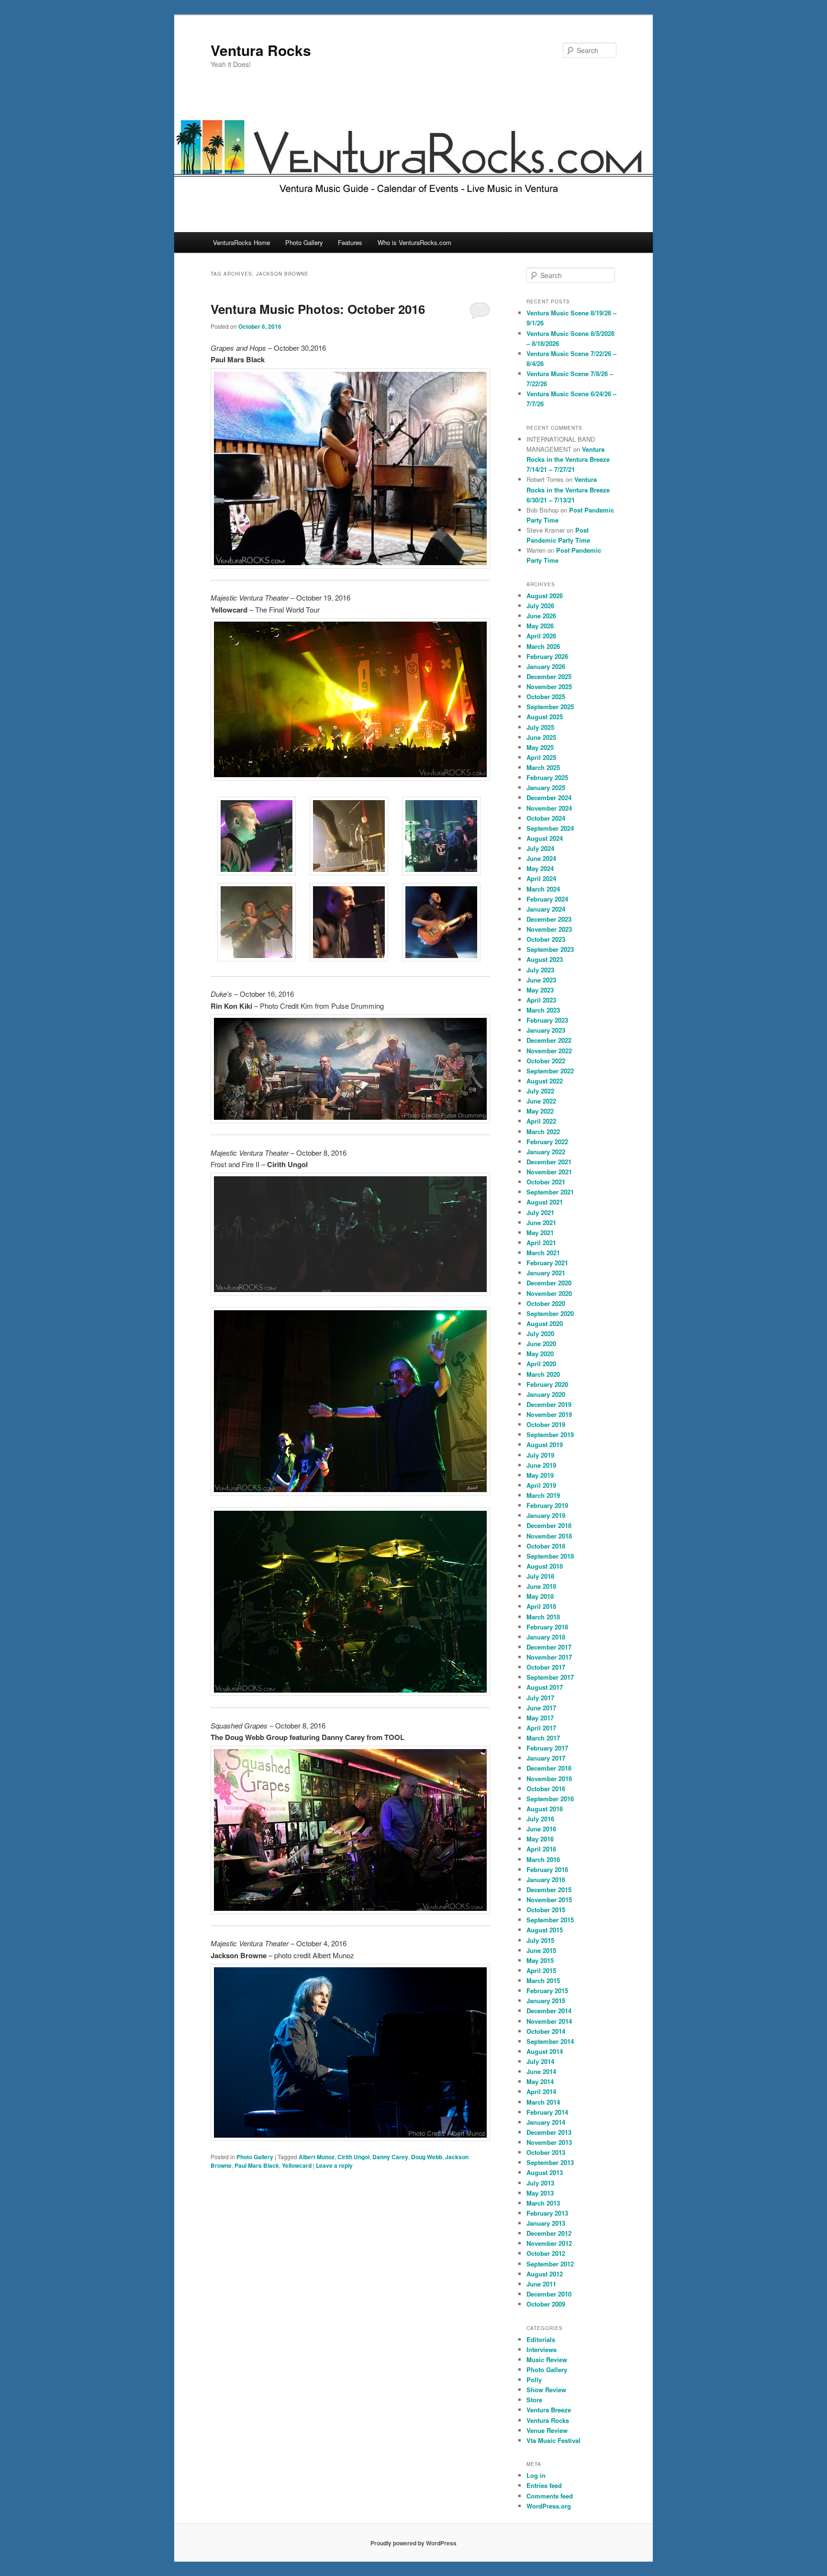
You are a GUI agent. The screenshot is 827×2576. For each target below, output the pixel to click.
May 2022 (540, 1111)
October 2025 (546, 697)
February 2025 (547, 777)
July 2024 (540, 848)
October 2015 (546, 1910)
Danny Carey (390, 2157)
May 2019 (540, 1475)
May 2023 (540, 990)
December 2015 (549, 1890)
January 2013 (546, 2223)
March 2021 (543, 1253)
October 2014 (546, 2031)
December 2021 (549, 1162)
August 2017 (545, 1687)
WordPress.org (549, 2506)
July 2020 (540, 1333)
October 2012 (546, 2253)
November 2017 (549, 1657)
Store (534, 2400)
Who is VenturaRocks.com (414, 242)
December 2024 (549, 797)
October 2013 (546, 2152)
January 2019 (546, 1515)
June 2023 (541, 980)
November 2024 (549, 808)
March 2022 (543, 1132)
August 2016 (545, 1809)
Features (350, 242)
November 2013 (549, 2142)
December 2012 (549, 2233)
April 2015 (541, 1970)
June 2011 (541, 2284)
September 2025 (550, 707)
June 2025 (541, 737)
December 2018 (549, 1525)
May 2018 (540, 1596)
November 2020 (549, 1293)
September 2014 (550, 2041)
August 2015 (545, 1930)
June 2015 (541, 1950)
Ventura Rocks (261, 50)
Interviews (542, 2349)
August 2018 (545, 1566)
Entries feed (544, 2485)
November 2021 (549, 1172)
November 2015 (549, 1900)
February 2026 (547, 656)
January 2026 (546, 666)
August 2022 (545, 1081)
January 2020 (546, 1394)
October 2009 (546, 2304)
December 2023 (549, 919)
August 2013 (545, 2172)
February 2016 (547, 1869)
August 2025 (545, 717)
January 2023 (546, 1030)
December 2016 (549, 1768)
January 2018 (546, 1637)
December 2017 (549, 1647)
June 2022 (541, 1101)
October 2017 (546, 1667)
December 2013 (549, 2132)
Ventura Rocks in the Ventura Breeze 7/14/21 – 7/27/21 (568, 459)
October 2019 (546, 1424)
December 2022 (549, 1040)
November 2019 (549, 1414)
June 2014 (541, 2071)
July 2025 (540, 727)
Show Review (546, 2390)
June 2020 (541, 1344)
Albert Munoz (317, 2157)
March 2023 (543, 1010)
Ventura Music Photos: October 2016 (318, 309)
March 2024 (543, 889)
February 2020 (547, 1384)
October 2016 (546, 1789)
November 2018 (549, 1536)
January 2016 (546, 1879)
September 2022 (550, 1071)
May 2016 (540, 1839)
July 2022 (540, 1091)
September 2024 (550, 828)
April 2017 (541, 1728)
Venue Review (547, 2430)
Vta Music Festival (553, 2440)
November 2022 (549, 1051)
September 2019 (550, 1434)
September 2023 (550, 949)
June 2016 (541, 1829)
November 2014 (549, 2021)
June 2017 (541, 1708)
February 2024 (547, 899)
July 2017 (540, 1698)
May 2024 (540, 868)
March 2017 (543, 1738)
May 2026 (540, 626)
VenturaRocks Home (241, 242)
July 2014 (540, 2061)
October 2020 (546, 1303)
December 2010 (549, 2294)
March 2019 (543, 1495)
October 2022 (546, 1061)
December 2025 (549, 676)
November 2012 (549, 2243)
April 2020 (541, 1364)
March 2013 (543, 2203)
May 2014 (540, 2081)
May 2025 (540, 747)
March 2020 (543, 1374)
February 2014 (547, 2112)
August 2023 (545, 959)
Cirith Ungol (353, 2157)
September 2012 (550, 2264)
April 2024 (541, 878)
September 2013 (550, 2162)
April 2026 (541, 636)
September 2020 (550, 1313)
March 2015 (543, 1980)
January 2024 (546, 909)
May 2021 (540, 1232)
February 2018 (547, 1627)
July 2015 (540, 1940)
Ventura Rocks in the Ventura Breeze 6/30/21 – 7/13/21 (568, 489)
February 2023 (547, 1020)
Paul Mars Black (257, 2165)
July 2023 (540, 970)
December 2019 (549, 1404)
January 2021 (546, 1273)
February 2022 (547, 1142)
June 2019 (541, 1465)
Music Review (547, 2359)
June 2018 (541, 1586)
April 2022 (541, 1121)
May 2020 (540, 1354)
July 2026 (540, 606)
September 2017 (550, 1677)
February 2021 (547, 1263)
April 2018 (541, 1606)
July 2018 (540, 1576)
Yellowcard (297, 2165)
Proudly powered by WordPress (413, 2543)
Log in (536, 2475)
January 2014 (546, 2122)
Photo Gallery (304, 242)
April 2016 (541, 1849)
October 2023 (546, 939)
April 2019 (541, 1485)
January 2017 (546, 1758)
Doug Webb (427, 2157)
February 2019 (547, 1505)
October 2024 (546, 818)
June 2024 (541, 858)
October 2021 (546, 1182)
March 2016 (543, 1859)
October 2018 (546, 1546)
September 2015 (550, 1920)
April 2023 (541, 1000)
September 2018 (550, 1556)
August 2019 (545, 1444)
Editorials (541, 2339)
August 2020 (545, 1323)
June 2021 (541, 1222)
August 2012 (545, 2274)
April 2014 (541, 2091)
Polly (534, 2380)
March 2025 (543, 767)
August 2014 (545, 2051)
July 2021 (540, 1212)
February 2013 (547, 2213)
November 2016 (549, 1779)
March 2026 (543, 646)
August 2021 (545, 1202)
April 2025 (541, 757)
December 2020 (549, 1283)
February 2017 (547, 1748)
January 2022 (546, 1152)
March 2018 (543, 1617)
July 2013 (540, 2183)
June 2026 (541, 616)
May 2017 (540, 1718)
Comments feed (550, 2496)
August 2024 (545, 838)
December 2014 (549, 2011)
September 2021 (550, 1192)
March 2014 (543, 2102)
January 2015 (546, 2001)
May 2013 (540, 2193)
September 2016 (550, 1799)
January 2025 (546, 787)
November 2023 (549, 929)
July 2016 (540, 1819)
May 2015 (540, 1960)
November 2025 (549, 686)
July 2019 (540, 1455)
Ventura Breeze (549, 2410)
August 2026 (545, 596)
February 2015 (547, 1991)
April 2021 (541, 1243)
